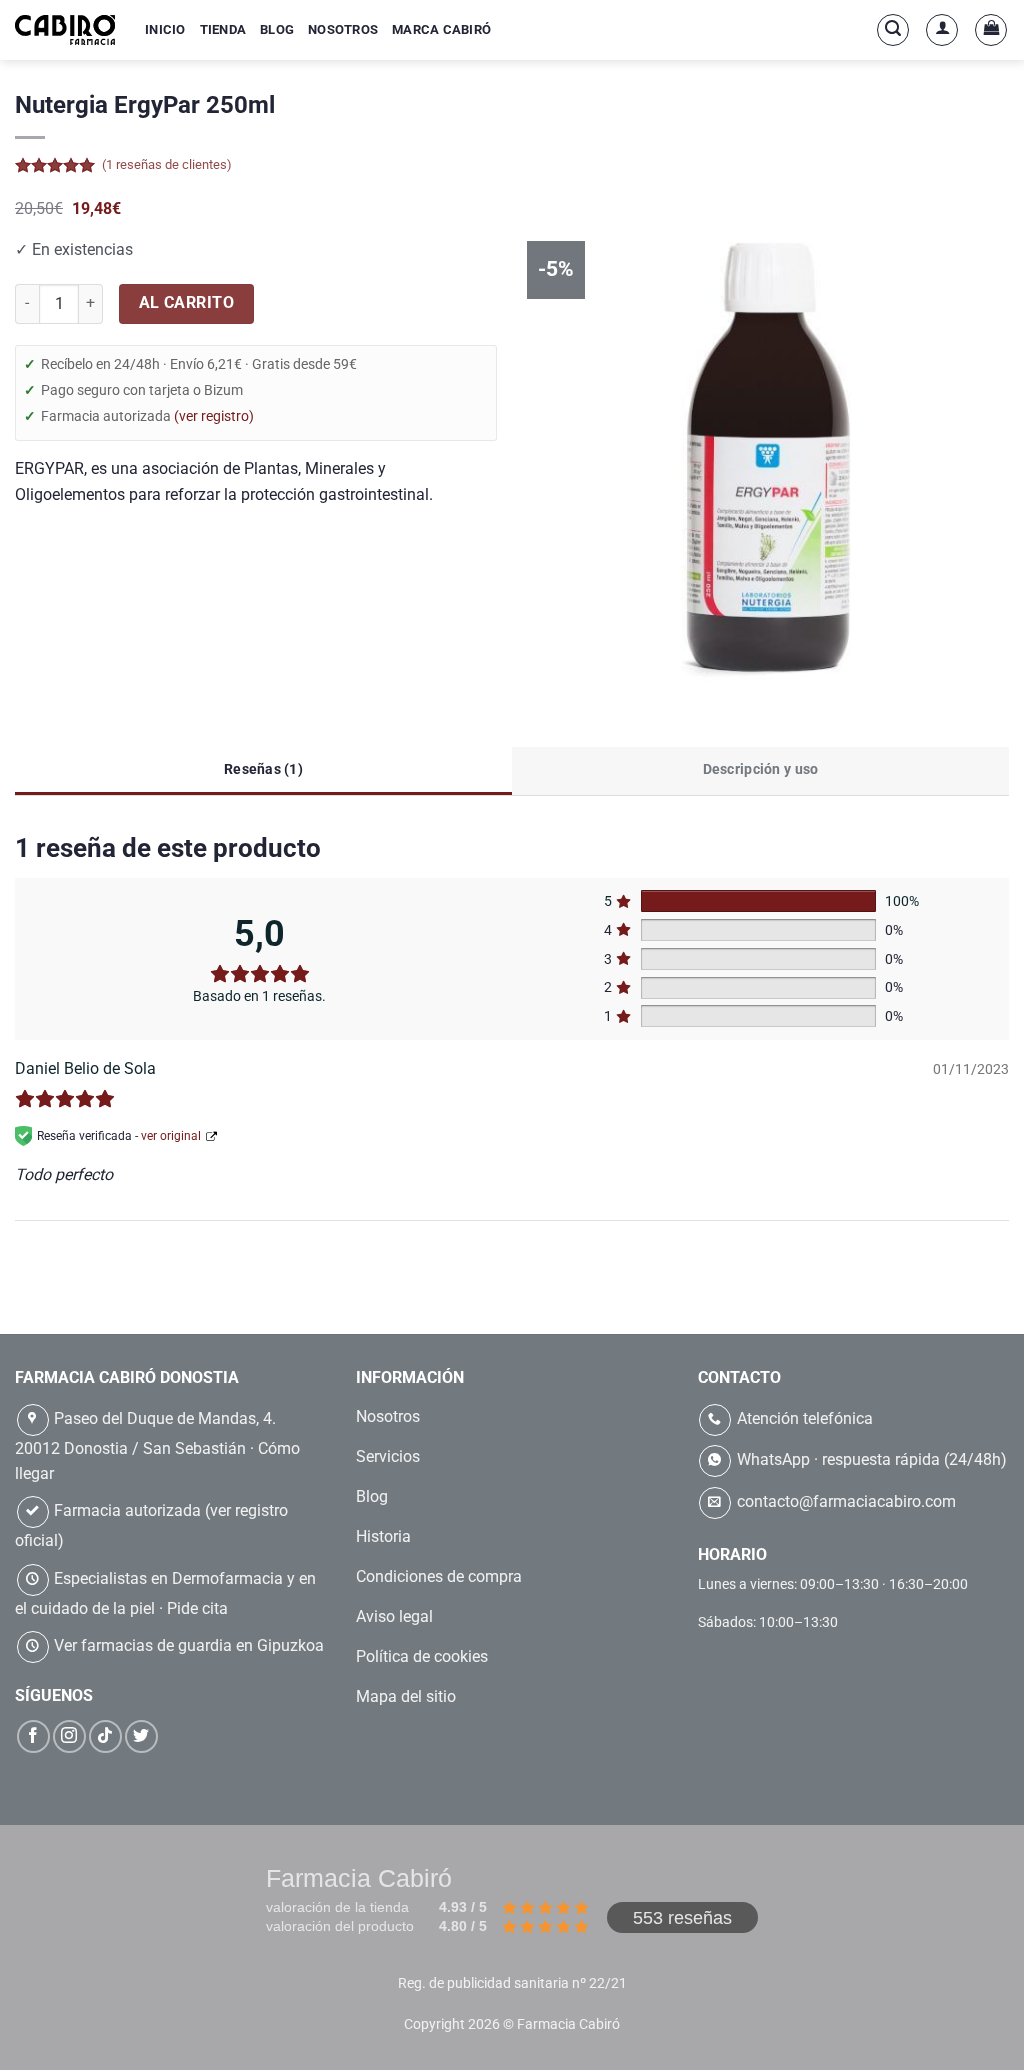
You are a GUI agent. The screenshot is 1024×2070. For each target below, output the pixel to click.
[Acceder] (942, 30)
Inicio (165, 29)
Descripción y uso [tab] (761, 768)
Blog (277, 29)
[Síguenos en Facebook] (33, 1736)
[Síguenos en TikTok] (105, 1736)
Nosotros (343, 29)
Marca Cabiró (441, 29)
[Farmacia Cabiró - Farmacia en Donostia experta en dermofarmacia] (65, 29)
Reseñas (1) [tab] (263, 768)
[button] (893, 30)
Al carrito (187, 303)
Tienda (223, 29)
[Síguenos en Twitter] (141, 1736)
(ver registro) (214, 416)
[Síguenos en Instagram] (69, 1736)
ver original (171, 1135)
